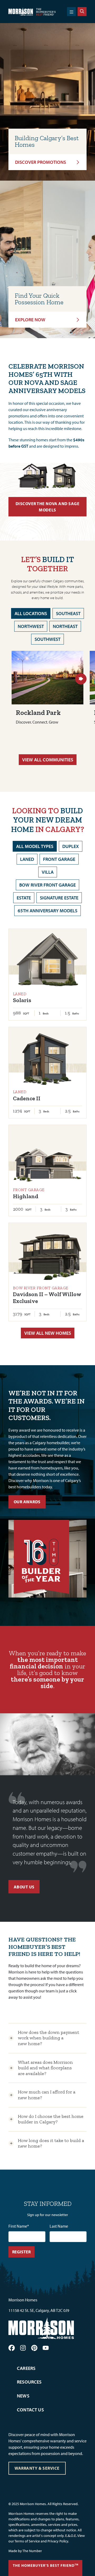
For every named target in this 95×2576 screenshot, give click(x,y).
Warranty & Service (37, 2468)
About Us (24, 1887)
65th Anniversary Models (47, 911)
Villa (48, 872)
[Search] (82, 12)
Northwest (31, 626)
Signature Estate (59, 898)
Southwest (47, 639)
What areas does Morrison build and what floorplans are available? (45, 2068)
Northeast (65, 626)
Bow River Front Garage (47, 885)
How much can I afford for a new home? (47, 2095)
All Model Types (35, 846)
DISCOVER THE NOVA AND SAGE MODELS (48, 507)
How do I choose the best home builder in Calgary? (51, 2119)
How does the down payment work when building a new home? (49, 2038)
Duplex (71, 846)
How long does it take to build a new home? (51, 2143)
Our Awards (27, 1502)
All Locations (31, 613)
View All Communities (48, 760)
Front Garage (59, 859)
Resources (29, 2382)
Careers (26, 2368)
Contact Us (30, 2410)
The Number (32, 2551)
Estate (24, 898)
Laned (27, 859)
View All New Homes (48, 1333)
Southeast (68, 613)
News (23, 2396)
